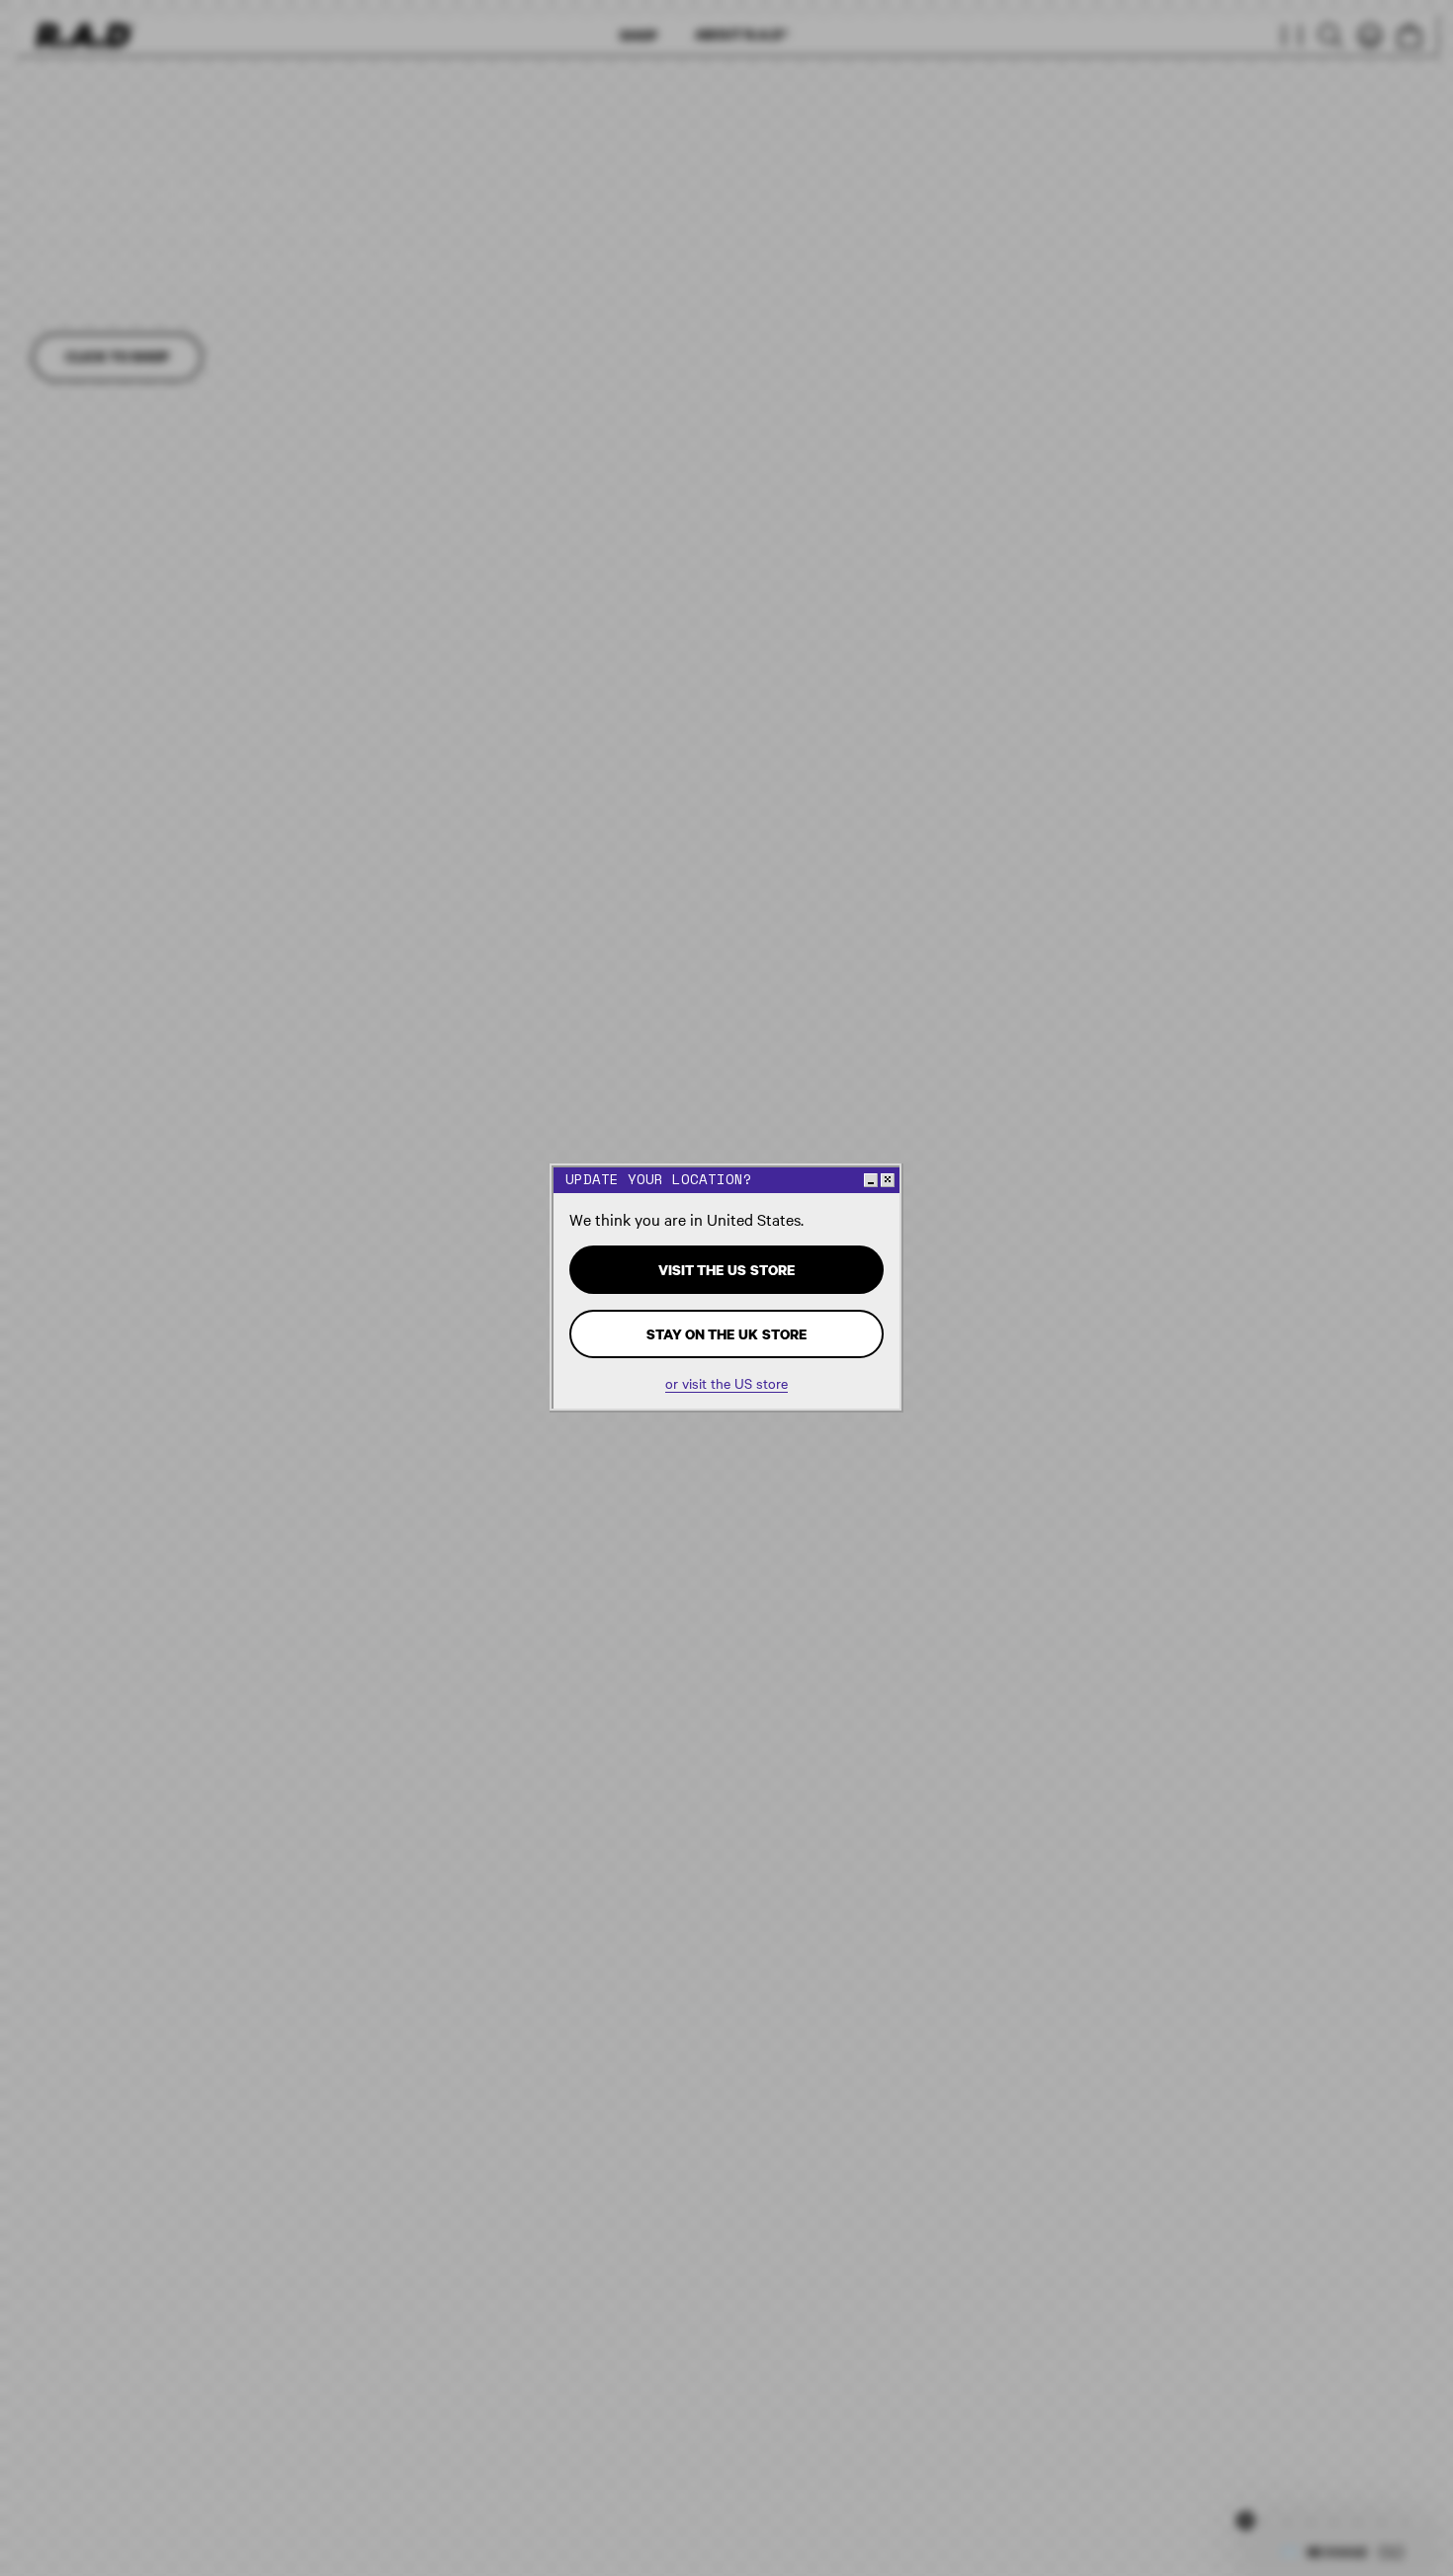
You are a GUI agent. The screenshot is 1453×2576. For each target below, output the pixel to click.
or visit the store (726, 1383)
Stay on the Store (726, 1334)
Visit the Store (726, 1270)
